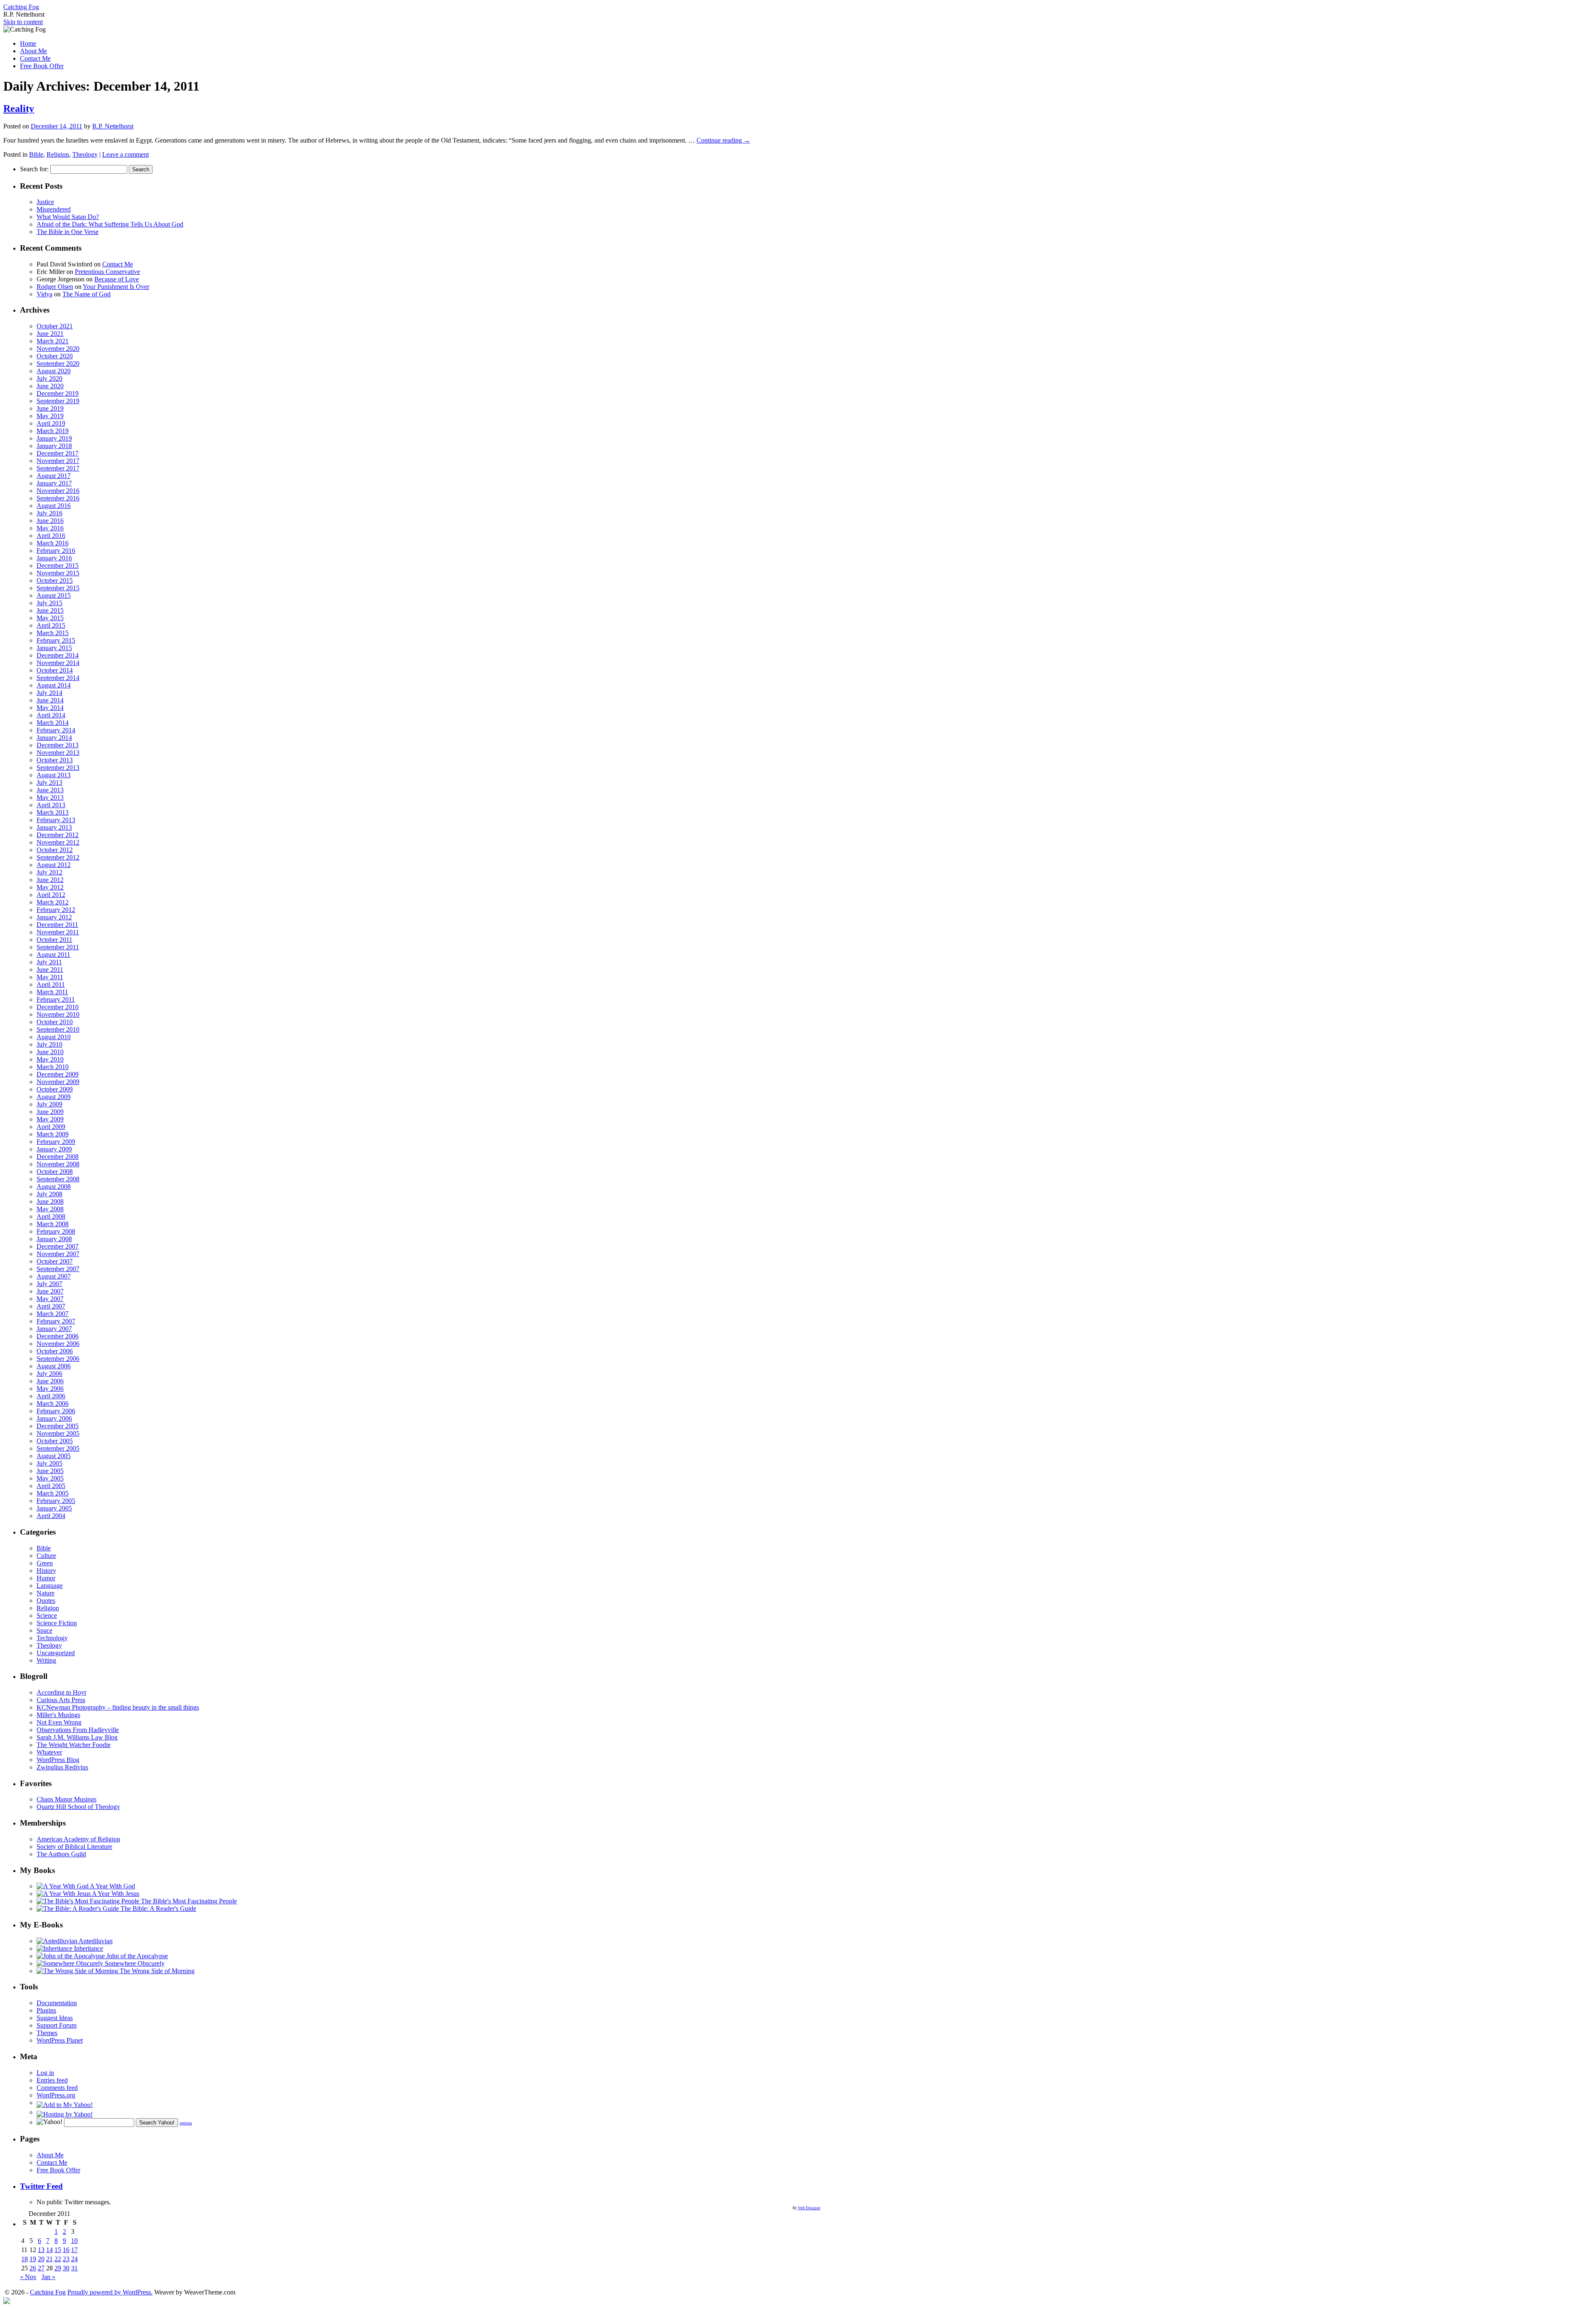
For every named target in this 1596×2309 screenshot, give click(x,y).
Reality (19, 108)
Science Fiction (57, 1623)
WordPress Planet (60, 2040)
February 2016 (56, 551)
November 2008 (58, 1164)
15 (58, 2250)
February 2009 (56, 1142)
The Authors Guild (61, 1854)
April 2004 (51, 1516)
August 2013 (54, 775)
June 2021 (50, 334)
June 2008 (50, 1201)
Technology (52, 1638)
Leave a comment (126, 154)
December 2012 (58, 835)
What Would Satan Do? (68, 217)
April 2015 (51, 625)
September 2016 (58, 498)
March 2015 (53, 633)
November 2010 (58, 1014)
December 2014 (58, 655)
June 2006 (50, 1381)
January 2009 (54, 1149)
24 (74, 2259)
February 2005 (56, 1501)
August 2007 (54, 1276)
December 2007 (58, 1246)
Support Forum (57, 2025)
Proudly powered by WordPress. (110, 2292)
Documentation (57, 2003)
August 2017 (54, 476)
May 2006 (50, 1389)
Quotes (46, 1601)
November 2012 (58, 842)
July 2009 (49, 1104)
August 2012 (54, 865)
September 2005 (58, 1448)
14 (49, 2250)
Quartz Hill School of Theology (78, 1807)
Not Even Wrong (59, 1722)
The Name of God (86, 294)
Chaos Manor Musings (66, 1799)
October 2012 (55, 850)
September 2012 (58, 857)
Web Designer (809, 2208)
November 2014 (58, 663)
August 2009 (54, 1097)
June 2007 (50, 1291)
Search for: (34, 169)
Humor (46, 1578)
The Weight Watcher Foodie (74, 1745)
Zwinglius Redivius (62, 1767)
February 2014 (56, 730)
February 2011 (56, 999)
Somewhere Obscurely (134, 1963)
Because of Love (117, 279)
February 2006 (56, 1411)
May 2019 (50, 416)
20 (41, 2259)
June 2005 (50, 1471)
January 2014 (54, 738)
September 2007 (58, 1269)
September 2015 (58, 588)
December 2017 (58, 453)
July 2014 (49, 693)
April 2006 (51, 1396)
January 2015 (54, 648)
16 (66, 2250)
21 (49, 2259)
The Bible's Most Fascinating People (188, 1901)
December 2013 (58, 745)
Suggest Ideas (55, 2018)
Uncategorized (56, 1653)
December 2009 (58, 1074)
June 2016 (50, 521)
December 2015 (58, 566)
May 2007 (50, 1299)
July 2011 (49, 962)
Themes (47, 2033)
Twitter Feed (41, 2186)
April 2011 (51, 984)
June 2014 (50, 700)
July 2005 (49, 1463)
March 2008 (53, 1224)
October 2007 (55, 1261)
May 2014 (50, 708)
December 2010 (58, 1007)
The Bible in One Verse (68, 232)
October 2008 (55, 1172)
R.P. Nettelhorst (113, 126)
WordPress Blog (58, 1760)
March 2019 (53, 431)
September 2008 (58, 1179)
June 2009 (50, 1112)
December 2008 (58, 1157)
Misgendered (54, 209)
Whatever (49, 1752)
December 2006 (58, 1336)
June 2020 (50, 386)
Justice (45, 202)
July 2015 (49, 603)
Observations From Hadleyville (78, 1730)
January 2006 (54, 1418)
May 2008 (50, 1209)
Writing (46, 1660)
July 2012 (49, 872)
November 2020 (58, 349)
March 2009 (53, 1134)
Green (45, 1563)
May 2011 (50, 977)
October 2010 (55, 1022)
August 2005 (54, 1456)
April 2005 (51, 1486)
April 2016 (51, 536)
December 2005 (58, 1426)
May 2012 (50, 887)
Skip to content (23, 22)
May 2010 (50, 1059)
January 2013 (54, 827)
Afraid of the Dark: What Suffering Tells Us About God (110, 224)
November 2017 (58, 461)
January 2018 (54, 446)
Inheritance (88, 1948)
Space (44, 1630)
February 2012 (56, 910)
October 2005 (55, 1441)
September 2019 (58, 401)
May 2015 (50, 618)
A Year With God (112, 1886)
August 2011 (53, 955)
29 (58, 2268)
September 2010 (58, 1029)
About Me (33, 51)
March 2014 (53, 723)
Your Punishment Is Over (116, 287)
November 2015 (58, 573)
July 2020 (49, 378)
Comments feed (57, 2088)
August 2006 (54, 1366)
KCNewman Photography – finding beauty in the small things (118, 1707)
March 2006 (53, 1403)
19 (33, 2259)
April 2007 (51, 1306)
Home (28, 43)
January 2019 (54, 438)
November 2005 (58, 1433)
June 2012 (50, 880)
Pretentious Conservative (107, 272)
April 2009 (51, 1127)
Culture (46, 1556)
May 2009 (50, 1119)
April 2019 (51, 423)
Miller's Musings (58, 1715)
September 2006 (58, 1359)
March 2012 (53, 902)
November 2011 (58, 932)
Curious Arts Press (61, 1700)
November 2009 (58, 1082)
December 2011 (57, 925)
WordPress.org (56, 2095)
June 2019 (50, 408)
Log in (45, 2073)
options (186, 2123)
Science (47, 1615)
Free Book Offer (42, 66)
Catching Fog (21, 7)
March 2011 (52, 992)
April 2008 (51, 1216)
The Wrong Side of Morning (156, 1971)
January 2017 (54, 483)
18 (25, 2259)
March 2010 (53, 1067)
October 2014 (55, 670)
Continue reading (723, 140)
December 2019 (58, 393)
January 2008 (54, 1239)
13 (41, 2250)
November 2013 (58, 753)
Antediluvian (95, 1941)
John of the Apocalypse (136, 1956)
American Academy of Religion (78, 1839)
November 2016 (58, 491)
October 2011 (54, 940)
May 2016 (50, 528)
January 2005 (54, 1508)
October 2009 (55, 1089)
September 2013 (58, 768)
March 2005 (53, 1493)
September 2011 (58, 947)
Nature (46, 1593)
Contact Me (35, 58)
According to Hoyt (61, 1692)
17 (74, 2250)
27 (41, 2268)
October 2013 (55, 760)
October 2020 (55, 356)
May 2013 (50, 797)
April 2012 (51, 895)
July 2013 (49, 782)
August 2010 (54, 1037)
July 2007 (49, 1284)
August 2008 (54, 1187)
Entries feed (52, 2080)
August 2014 (54, 685)
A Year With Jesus (115, 1894)
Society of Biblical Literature (74, 1847)
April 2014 (51, 715)
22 (58, 2259)
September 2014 (58, 678)
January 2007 (54, 1329)
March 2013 (53, 812)
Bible (36, 154)
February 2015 (56, 640)
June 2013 (50, 790)
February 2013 (56, 820)
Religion (58, 154)
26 (33, 2268)
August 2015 (54, 595)
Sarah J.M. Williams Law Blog (77, 1737)
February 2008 (56, 1231)
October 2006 (55, 1351)
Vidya (44, 294)
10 (74, 2241)
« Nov (28, 2277)
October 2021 (55, 326)
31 (74, 2268)
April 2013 (51, 805)
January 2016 (54, 558)
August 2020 (54, 371)
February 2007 (56, 1321)
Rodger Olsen (55, 287)
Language (50, 1586)
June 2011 (50, 970)
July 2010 (49, 1044)
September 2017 (58, 468)
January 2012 (54, 917)
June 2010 (50, 1052)
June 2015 (50, 610)
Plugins (46, 2010)
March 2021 (53, 341)
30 (66, 2268)
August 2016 (54, 506)
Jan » (48, 2277)
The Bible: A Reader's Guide (158, 1909)
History (46, 1571)
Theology (85, 154)
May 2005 (50, 1478)
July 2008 (49, 1194)
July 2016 (49, 513)
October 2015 (55, 580)
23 (66, 2259)
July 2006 (49, 1374)
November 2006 (58, 1344)
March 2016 (53, 543)
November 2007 (58, 1254)
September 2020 (58, 363)
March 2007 (53, 1314)
